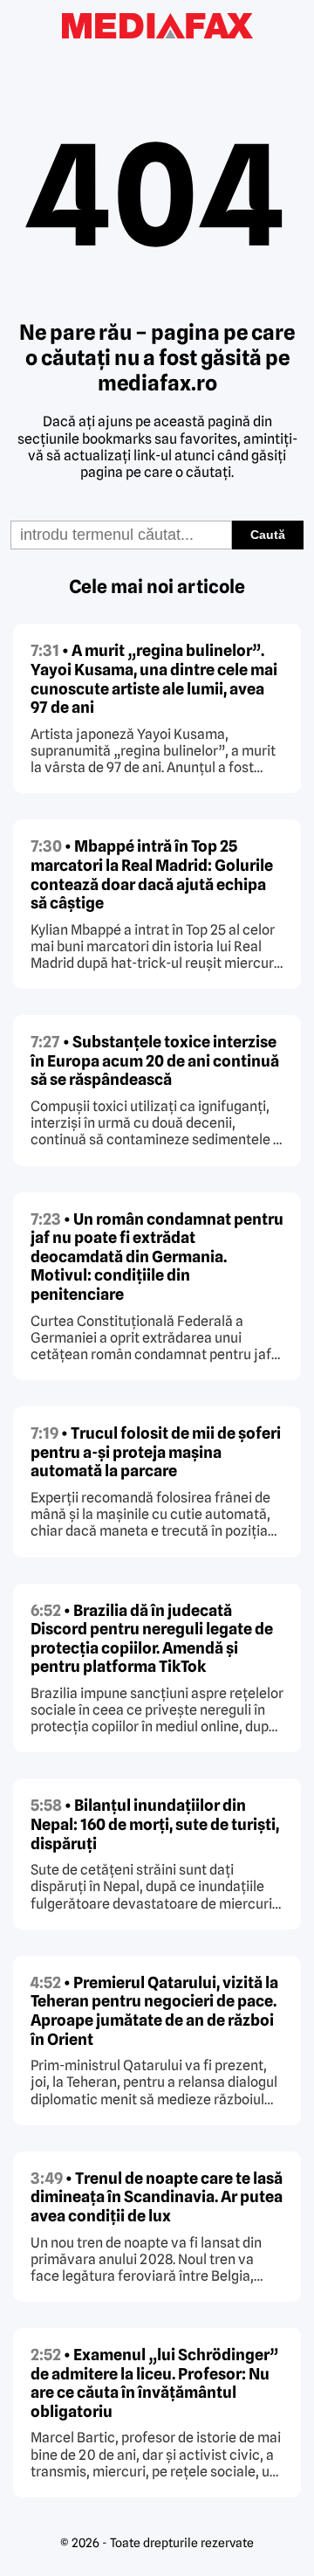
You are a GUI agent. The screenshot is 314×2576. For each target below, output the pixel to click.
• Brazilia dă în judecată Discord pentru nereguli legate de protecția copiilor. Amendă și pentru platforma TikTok (152, 1639)
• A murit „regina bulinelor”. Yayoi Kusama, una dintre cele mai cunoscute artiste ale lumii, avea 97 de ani (154, 679)
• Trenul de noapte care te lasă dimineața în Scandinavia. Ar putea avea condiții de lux (157, 2197)
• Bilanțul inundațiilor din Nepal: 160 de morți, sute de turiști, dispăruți (155, 1824)
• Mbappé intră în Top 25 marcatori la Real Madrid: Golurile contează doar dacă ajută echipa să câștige (152, 874)
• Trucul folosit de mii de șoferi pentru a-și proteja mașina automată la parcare (156, 1452)
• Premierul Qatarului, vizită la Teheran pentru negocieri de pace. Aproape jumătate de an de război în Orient (154, 2011)
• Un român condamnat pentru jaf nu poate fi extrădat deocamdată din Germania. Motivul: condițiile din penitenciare (157, 1257)
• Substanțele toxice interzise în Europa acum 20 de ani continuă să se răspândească (155, 1060)
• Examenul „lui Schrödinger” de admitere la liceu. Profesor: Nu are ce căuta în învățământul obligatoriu (154, 2383)
